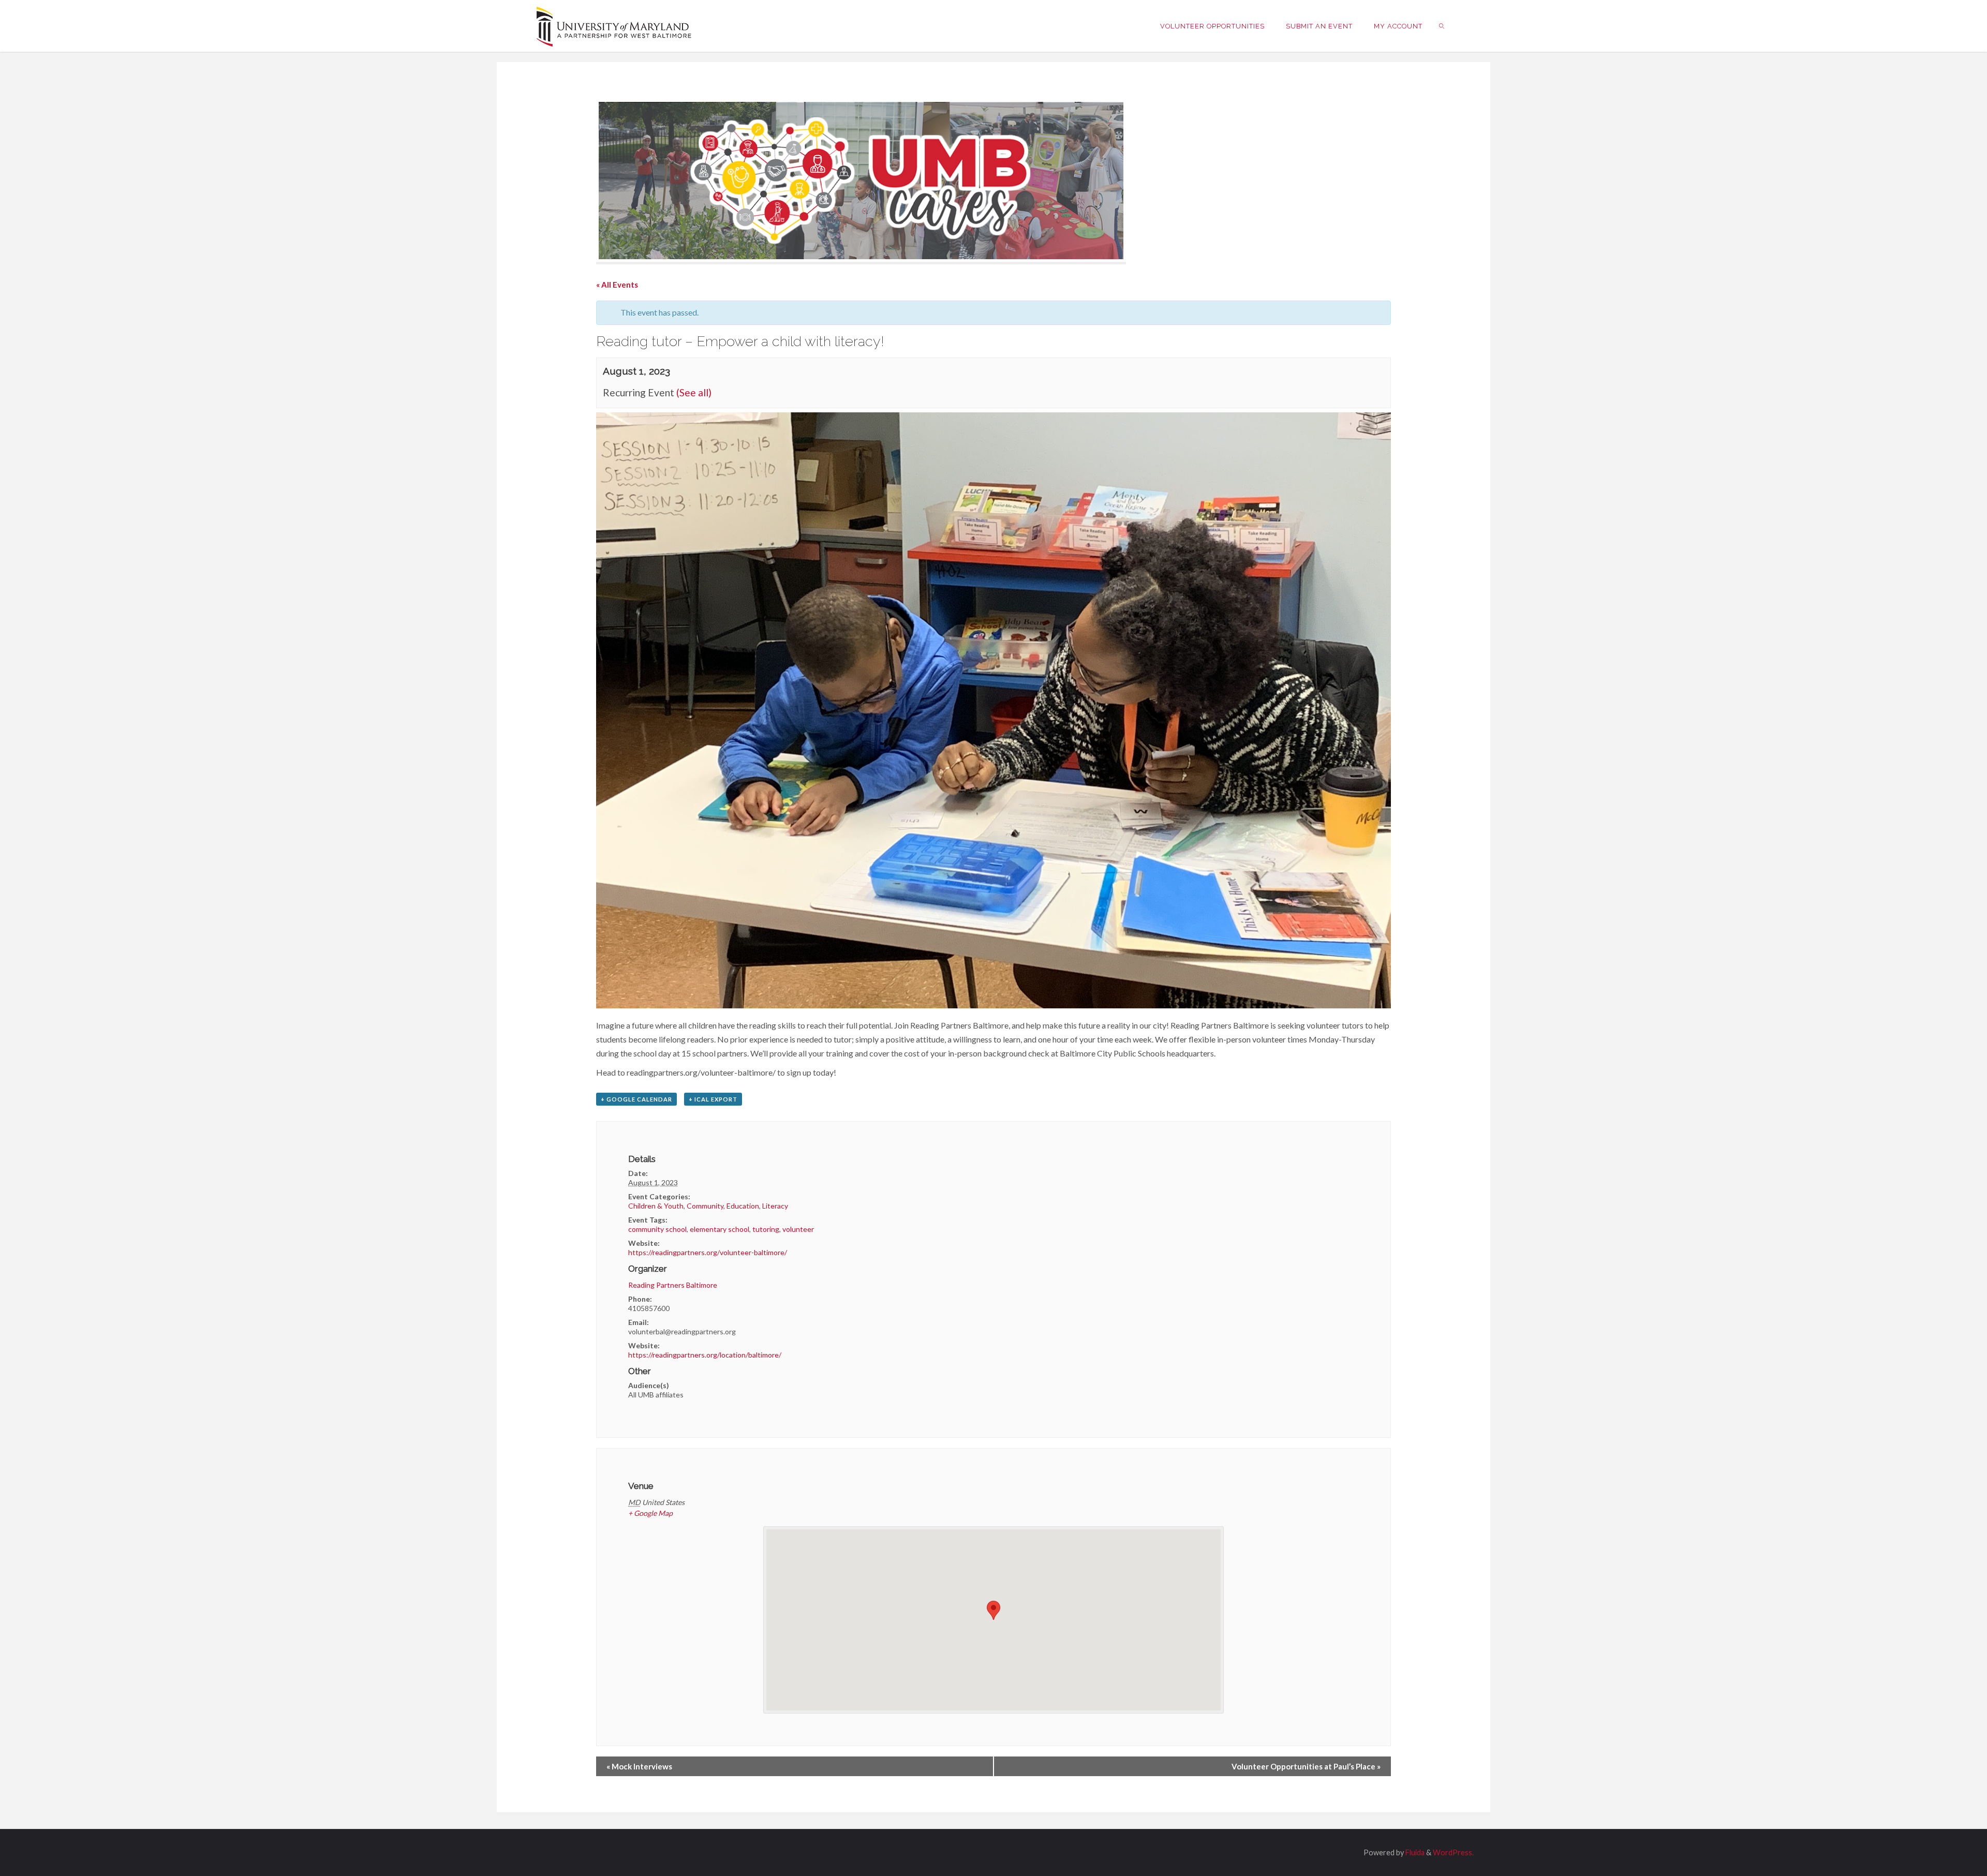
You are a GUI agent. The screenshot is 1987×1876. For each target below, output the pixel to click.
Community (705, 1206)
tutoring (766, 1229)
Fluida (1414, 1852)
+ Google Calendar (636, 1099)
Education (743, 1206)
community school (657, 1229)
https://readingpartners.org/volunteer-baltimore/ (708, 1252)
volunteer (798, 1229)
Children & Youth (656, 1206)
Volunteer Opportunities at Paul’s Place (1306, 1766)
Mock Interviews (639, 1766)
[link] (1442, 26)
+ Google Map (650, 1513)
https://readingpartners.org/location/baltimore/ (705, 1355)
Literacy (775, 1206)
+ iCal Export (713, 1099)
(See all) (694, 392)
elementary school (720, 1229)
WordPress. (1453, 1852)
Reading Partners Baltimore (673, 1285)
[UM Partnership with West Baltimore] (614, 26)
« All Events (617, 285)
